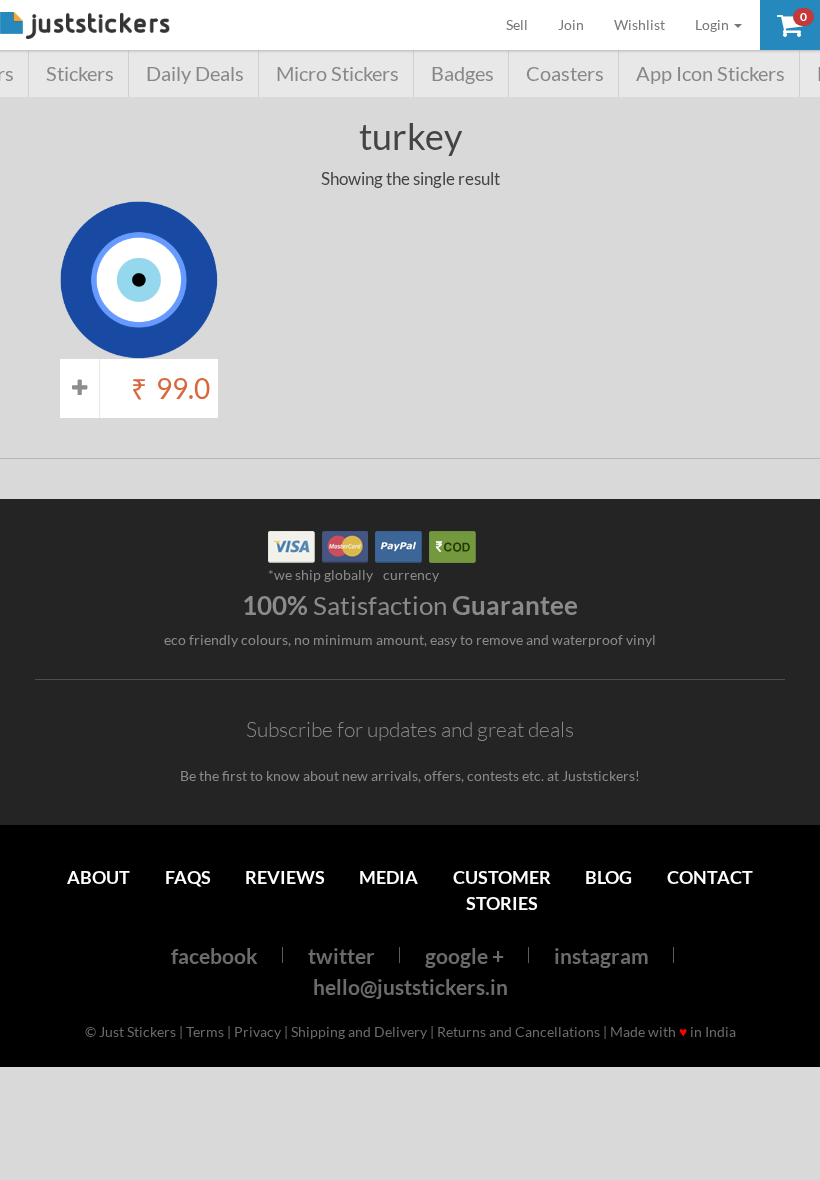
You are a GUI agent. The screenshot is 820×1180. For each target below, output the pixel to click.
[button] (790, 25)
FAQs (188, 877)
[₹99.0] (139, 348)
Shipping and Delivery (359, 1031)
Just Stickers (85, 26)
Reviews (285, 877)
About (98, 877)
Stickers (80, 73)
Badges (462, 73)
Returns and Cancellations (518, 1031)
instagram (601, 955)
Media (388, 877)
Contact (710, 877)
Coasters (565, 73)
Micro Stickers (337, 73)
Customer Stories (502, 889)
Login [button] (713, 24)
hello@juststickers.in (410, 986)
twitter (341, 955)
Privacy (257, 1031)
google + (464, 955)
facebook (214, 955)
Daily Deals (195, 73)
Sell (524, 24)
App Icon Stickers (710, 73)
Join (571, 24)
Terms (205, 1031)
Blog (608, 877)
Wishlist (639, 24)
